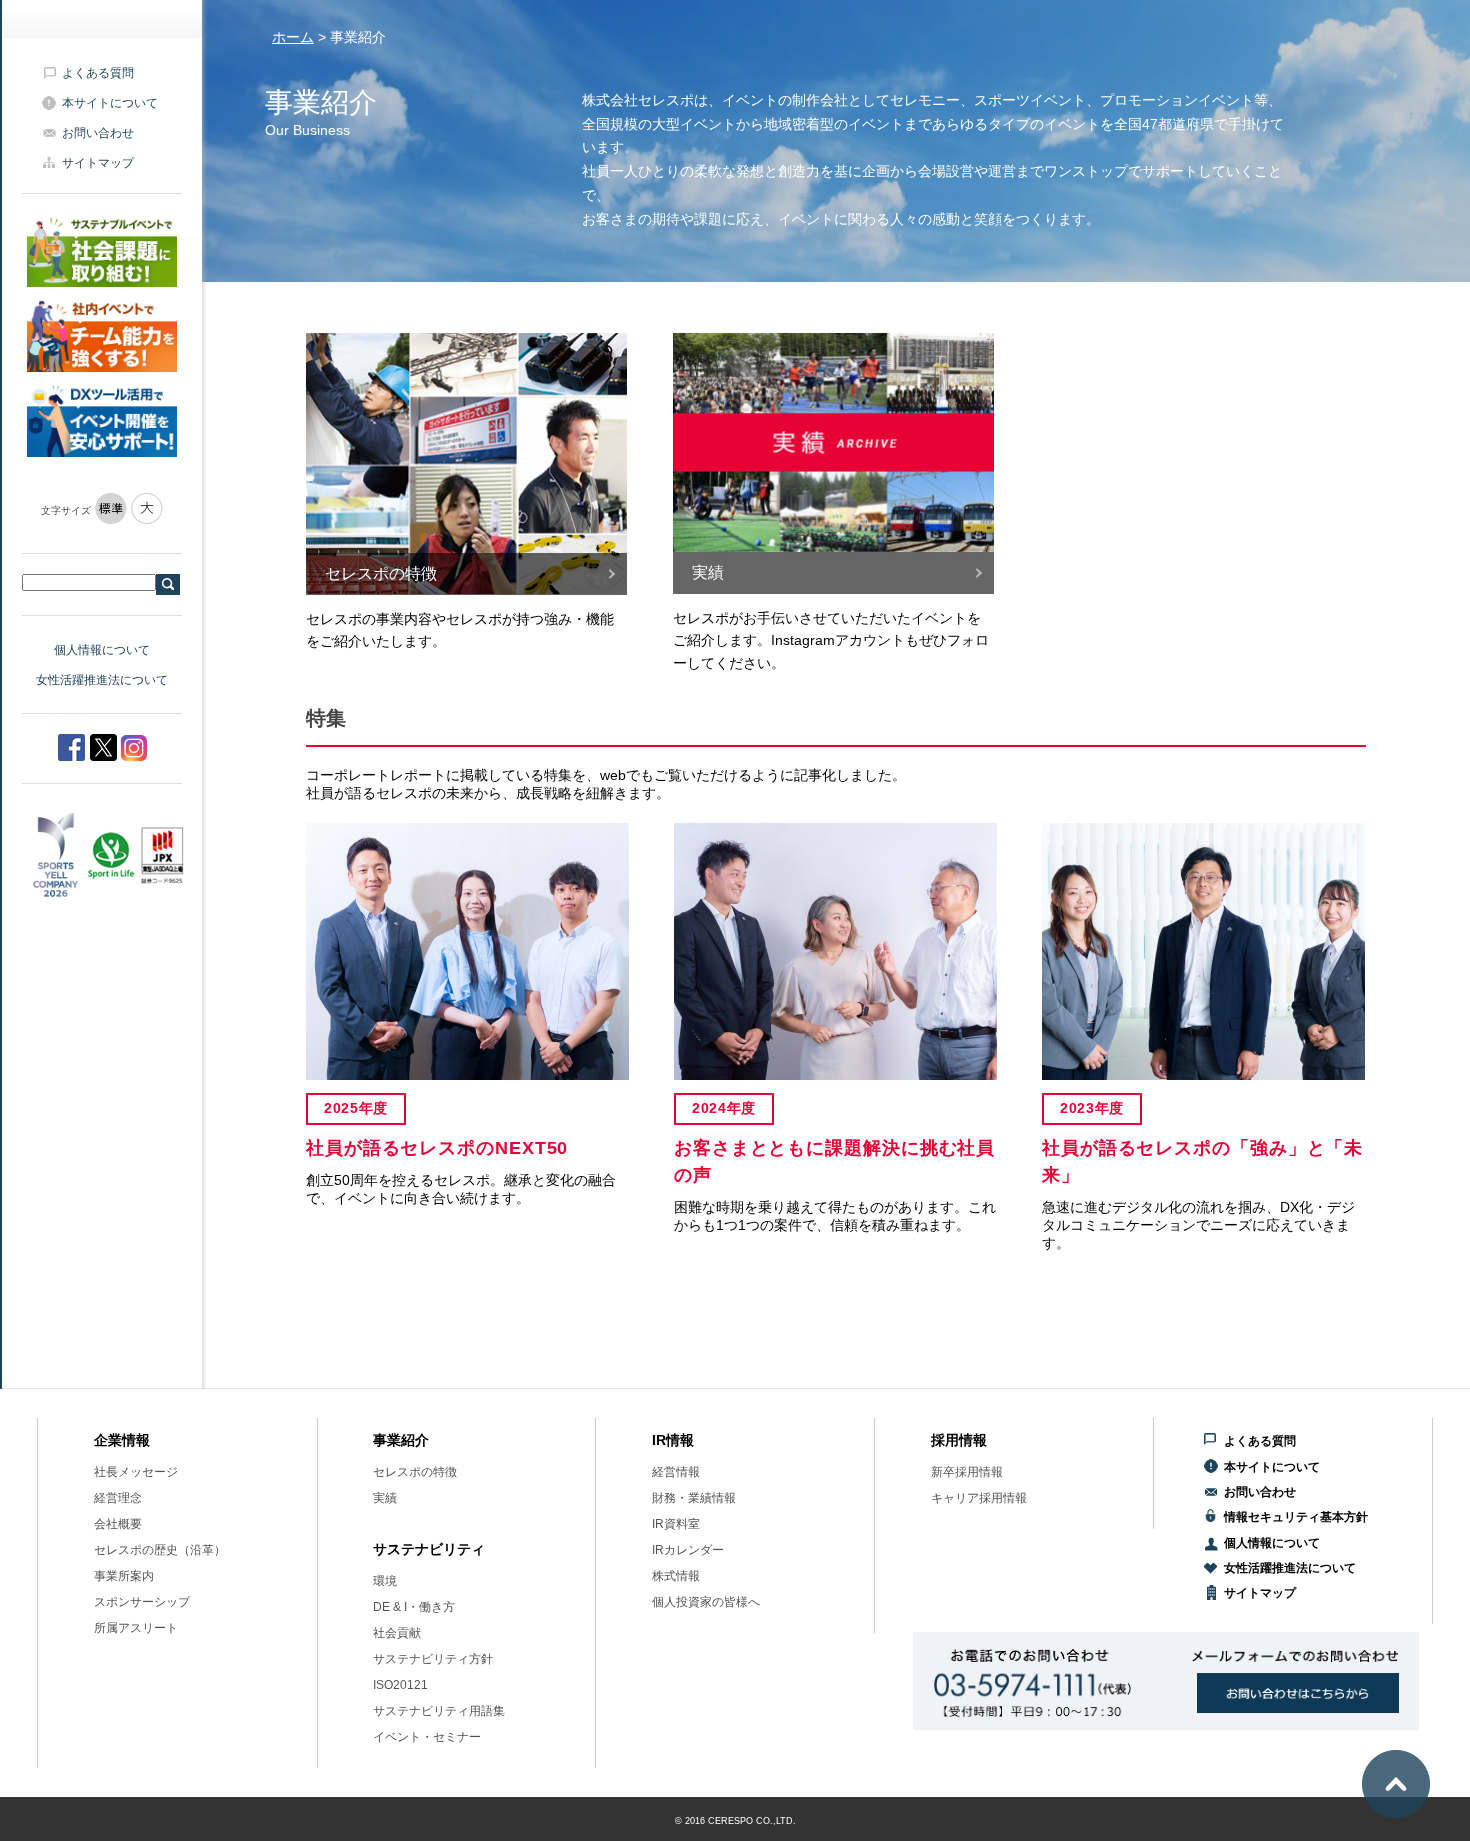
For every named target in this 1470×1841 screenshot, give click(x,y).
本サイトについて (110, 103)
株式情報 (676, 1576)
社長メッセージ (136, 1472)
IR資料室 (676, 1524)
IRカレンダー (688, 1550)
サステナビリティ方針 (433, 1659)
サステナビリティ (429, 1549)
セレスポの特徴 (415, 1472)
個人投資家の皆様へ (706, 1602)
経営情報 (676, 1472)
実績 (385, 1498)
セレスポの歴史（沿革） (160, 1550)
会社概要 (118, 1524)
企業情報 (122, 1440)
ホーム (293, 37)
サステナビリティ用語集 (439, 1711)
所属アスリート (136, 1628)
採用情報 (959, 1440)
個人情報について (102, 650)
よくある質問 (98, 73)
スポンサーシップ (142, 1602)
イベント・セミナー (427, 1737)
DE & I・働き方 (414, 1607)
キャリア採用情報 (979, 1498)
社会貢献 (397, 1633)
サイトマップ (98, 163)
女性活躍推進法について (102, 680)
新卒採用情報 (967, 1472)
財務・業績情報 (694, 1498)
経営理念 (118, 1498)
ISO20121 (400, 1685)
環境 (385, 1581)
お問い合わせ (98, 133)
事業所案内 (124, 1576)
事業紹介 (401, 1440)
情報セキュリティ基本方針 (1296, 1517)
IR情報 (673, 1440)
